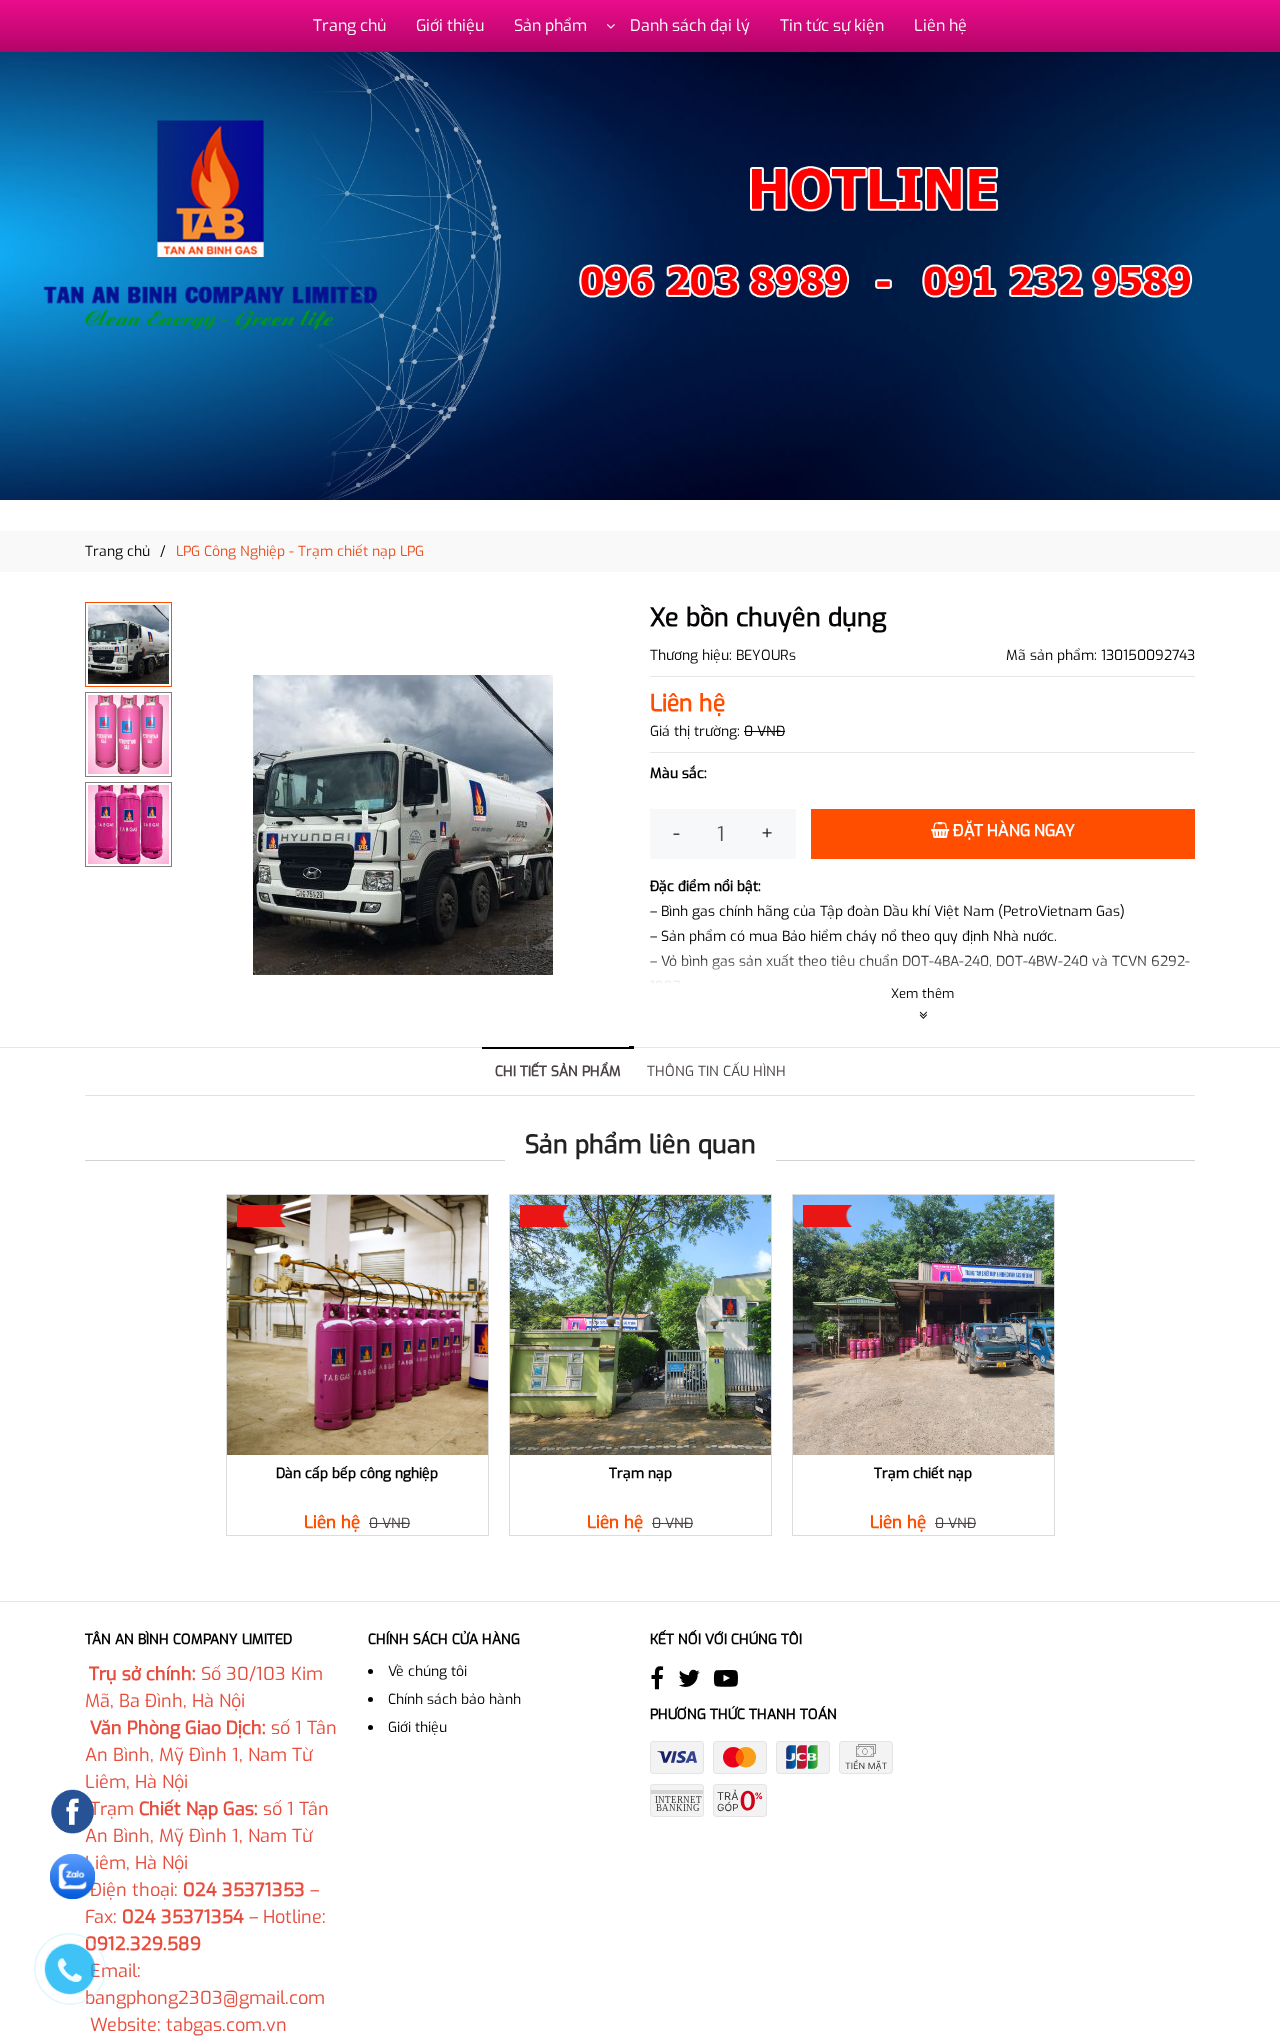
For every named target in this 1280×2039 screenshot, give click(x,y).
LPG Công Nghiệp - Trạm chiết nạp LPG (300, 551)
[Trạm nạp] (640, 1325)
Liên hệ (940, 25)
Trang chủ (349, 25)
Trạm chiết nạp (923, 1474)
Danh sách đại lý (690, 25)
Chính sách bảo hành (454, 1699)
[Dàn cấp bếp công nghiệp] (357, 1325)
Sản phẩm (550, 25)
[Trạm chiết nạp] (923, 1325)
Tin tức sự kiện (832, 25)
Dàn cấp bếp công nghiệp (357, 1474)
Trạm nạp (640, 1474)
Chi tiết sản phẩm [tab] (558, 1071)
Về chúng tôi (427, 1671)
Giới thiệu (450, 25)
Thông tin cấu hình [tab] (716, 1071)
